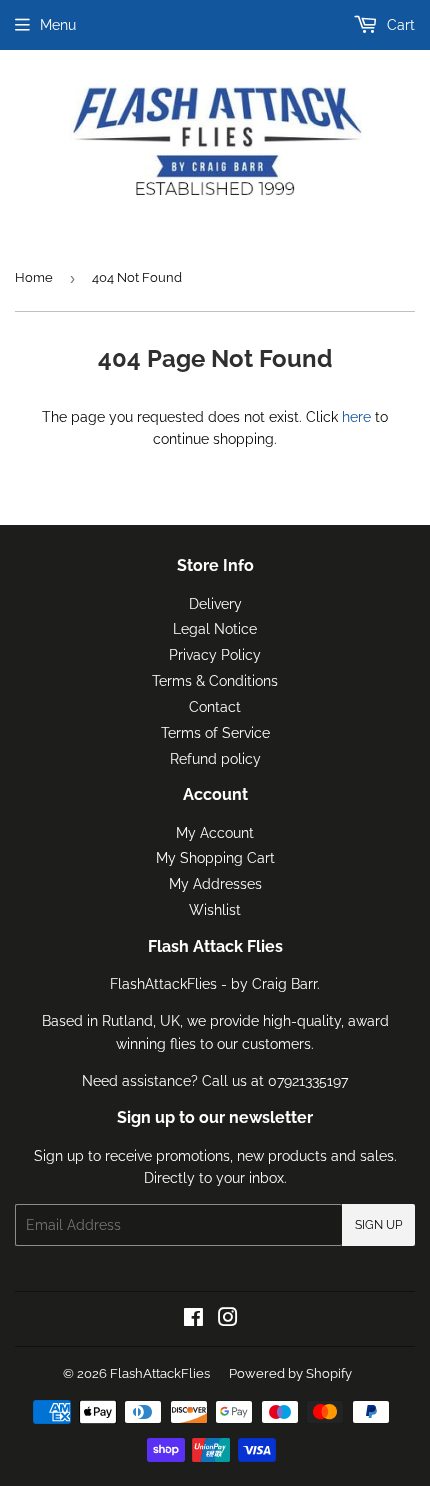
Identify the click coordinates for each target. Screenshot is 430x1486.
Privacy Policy (215, 655)
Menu (58, 25)
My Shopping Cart (215, 858)
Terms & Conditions (215, 681)
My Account (215, 833)
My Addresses (215, 884)
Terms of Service (215, 733)
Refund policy (215, 759)
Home (34, 277)
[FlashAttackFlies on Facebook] (193, 1320)
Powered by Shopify (290, 1373)
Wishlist (215, 910)
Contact (215, 707)
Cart (399, 25)
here (356, 417)
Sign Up (378, 1225)
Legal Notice (215, 629)
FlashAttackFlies (160, 1373)
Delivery (215, 604)
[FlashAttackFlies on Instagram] (228, 1320)
